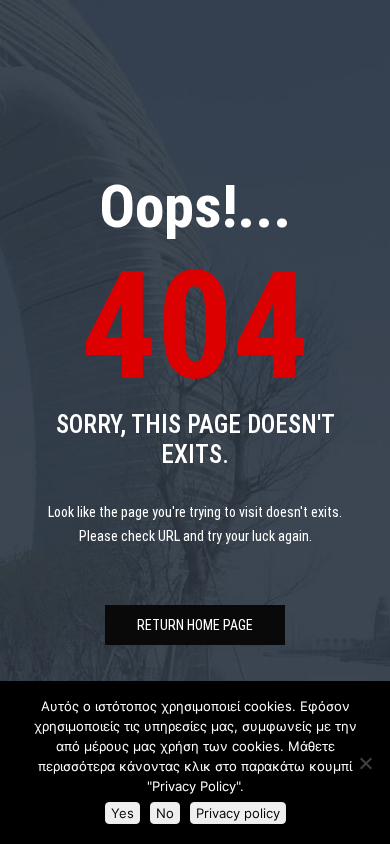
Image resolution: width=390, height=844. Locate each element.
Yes (122, 813)
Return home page (195, 625)
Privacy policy (238, 813)
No (165, 813)
